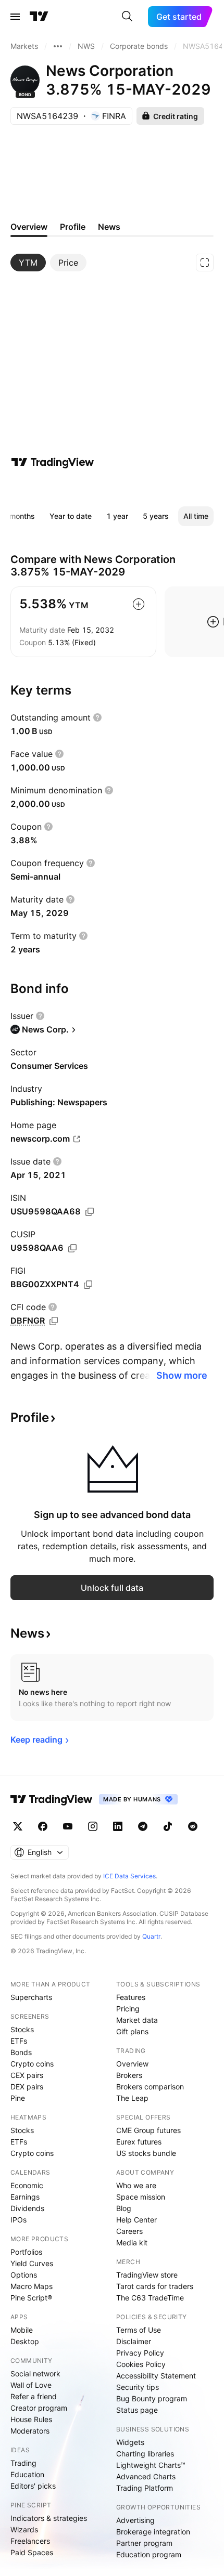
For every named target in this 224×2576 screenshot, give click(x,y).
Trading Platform (145, 2488)
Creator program (39, 2408)
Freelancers (30, 2541)
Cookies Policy (141, 2364)
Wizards (24, 2529)
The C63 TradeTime (150, 2298)
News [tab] (109, 227)
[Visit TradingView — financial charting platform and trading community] (53, 462)
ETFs (19, 2041)
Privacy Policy (140, 2353)
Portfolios (26, 2252)
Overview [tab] (29, 227)
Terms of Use (139, 2330)
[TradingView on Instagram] (93, 1826)
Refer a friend (34, 2396)
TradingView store (147, 2275)
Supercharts (31, 1997)
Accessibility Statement (156, 2376)
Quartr (151, 1936)
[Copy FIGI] (88, 1285)
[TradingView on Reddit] (193, 1826)
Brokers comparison (150, 2087)
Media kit (132, 2242)
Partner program (144, 2543)
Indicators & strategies (49, 2518)
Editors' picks (33, 2486)
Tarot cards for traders (155, 2286)
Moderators (30, 2431)
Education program (149, 2554)
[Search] (127, 17)
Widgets (130, 2442)
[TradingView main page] (39, 17)
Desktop (25, 2341)
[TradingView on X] (18, 1826)
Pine (18, 2098)
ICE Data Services (129, 1876)
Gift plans (132, 2031)
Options (24, 2275)
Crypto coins (32, 2064)
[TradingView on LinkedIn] (118, 1826)
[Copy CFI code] (54, 1321)
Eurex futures (139, 2142)
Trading (23, 2463)
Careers (129, 2231)
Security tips (138, 2387)
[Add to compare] (139, 604)
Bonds (21, 2052)
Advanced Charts (146, 2476)
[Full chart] (205, 263)
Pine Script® (31, 2298)
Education (27, 2474)
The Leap (132, 2098)
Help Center (136, 2220)
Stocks (22, 2029)
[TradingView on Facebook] (43, 1826)
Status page (137, 2410)
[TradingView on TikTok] (168, 1826)
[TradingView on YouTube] (68, 1826)
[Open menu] (15, 17)
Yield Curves (32, 2263)
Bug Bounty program (152, 2398)
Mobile (22, 2330)
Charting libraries (145, 2454)
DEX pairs (27, 2087)
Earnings (25, 2197)
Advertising (135, 2520)
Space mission (141, 2197)
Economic (27, 2185)
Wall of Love (31, 2385)
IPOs (18, 2220)
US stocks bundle (146, 2153)
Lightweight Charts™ (151, 2465)
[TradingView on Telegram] (143, 1826)
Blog (124, 2208)
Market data (137, 2020)
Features (131, 1997)
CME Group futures (148, 2130)
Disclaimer (134, 2341)
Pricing (128, 2009)
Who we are (136, 2185)
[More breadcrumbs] (58, 46)
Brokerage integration (153, 2532)
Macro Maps (32, 2286)
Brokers (129, 2075)
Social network (35, 2374)
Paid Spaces (32, 2552)
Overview (132, 2064)
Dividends (27, 2208)
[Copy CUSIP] (72, 1248)
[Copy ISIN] (90, 1212)
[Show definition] (97, 717)
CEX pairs (27, 2075)
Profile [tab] (73, 227)
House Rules (31, 2419)
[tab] (28, 263)
